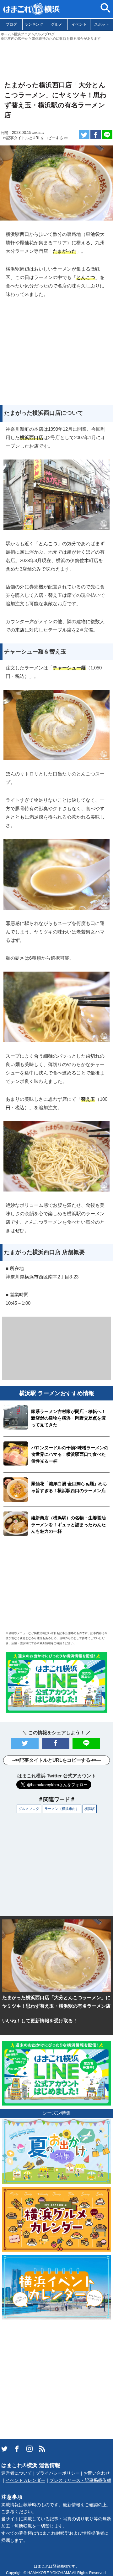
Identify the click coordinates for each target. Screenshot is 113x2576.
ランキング (34, 24)
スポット (102, 24)
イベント (79, 24)
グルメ (56, 24)
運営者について (17, 2473)
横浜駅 (90, 1809)
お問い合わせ (97, 2473)
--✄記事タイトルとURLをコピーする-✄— (36, 138)
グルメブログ (29, 1809)
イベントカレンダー (25, 2480)
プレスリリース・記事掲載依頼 (80, 2480)
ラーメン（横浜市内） (62, 1809)
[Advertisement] (56, 58)
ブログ (11, 24)
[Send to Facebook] (96, 135)
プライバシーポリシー (58, 2473)
